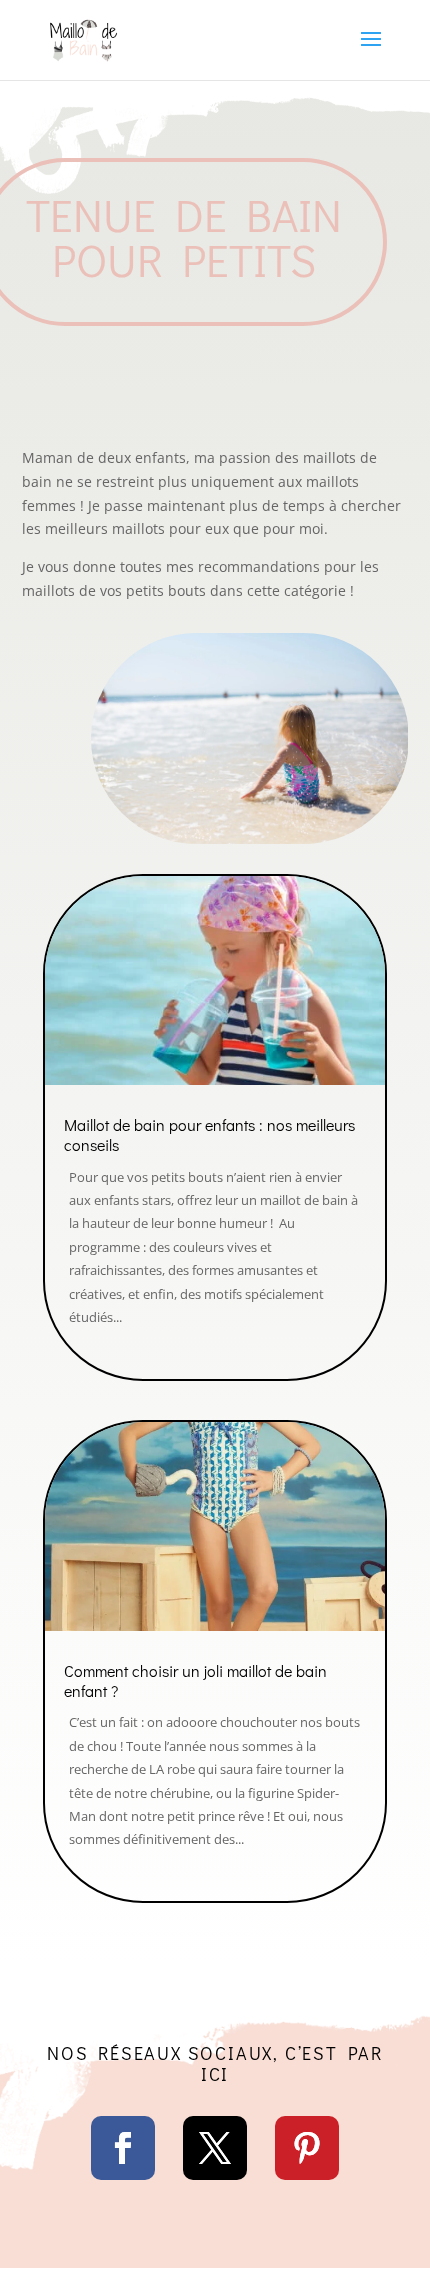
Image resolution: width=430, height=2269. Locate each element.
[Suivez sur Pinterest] (307, 2148)
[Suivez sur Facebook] (123, 2148)
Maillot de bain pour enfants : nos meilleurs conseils (209, 1134)
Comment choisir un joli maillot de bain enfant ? (195, 1680)
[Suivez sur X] (215, 2148)
